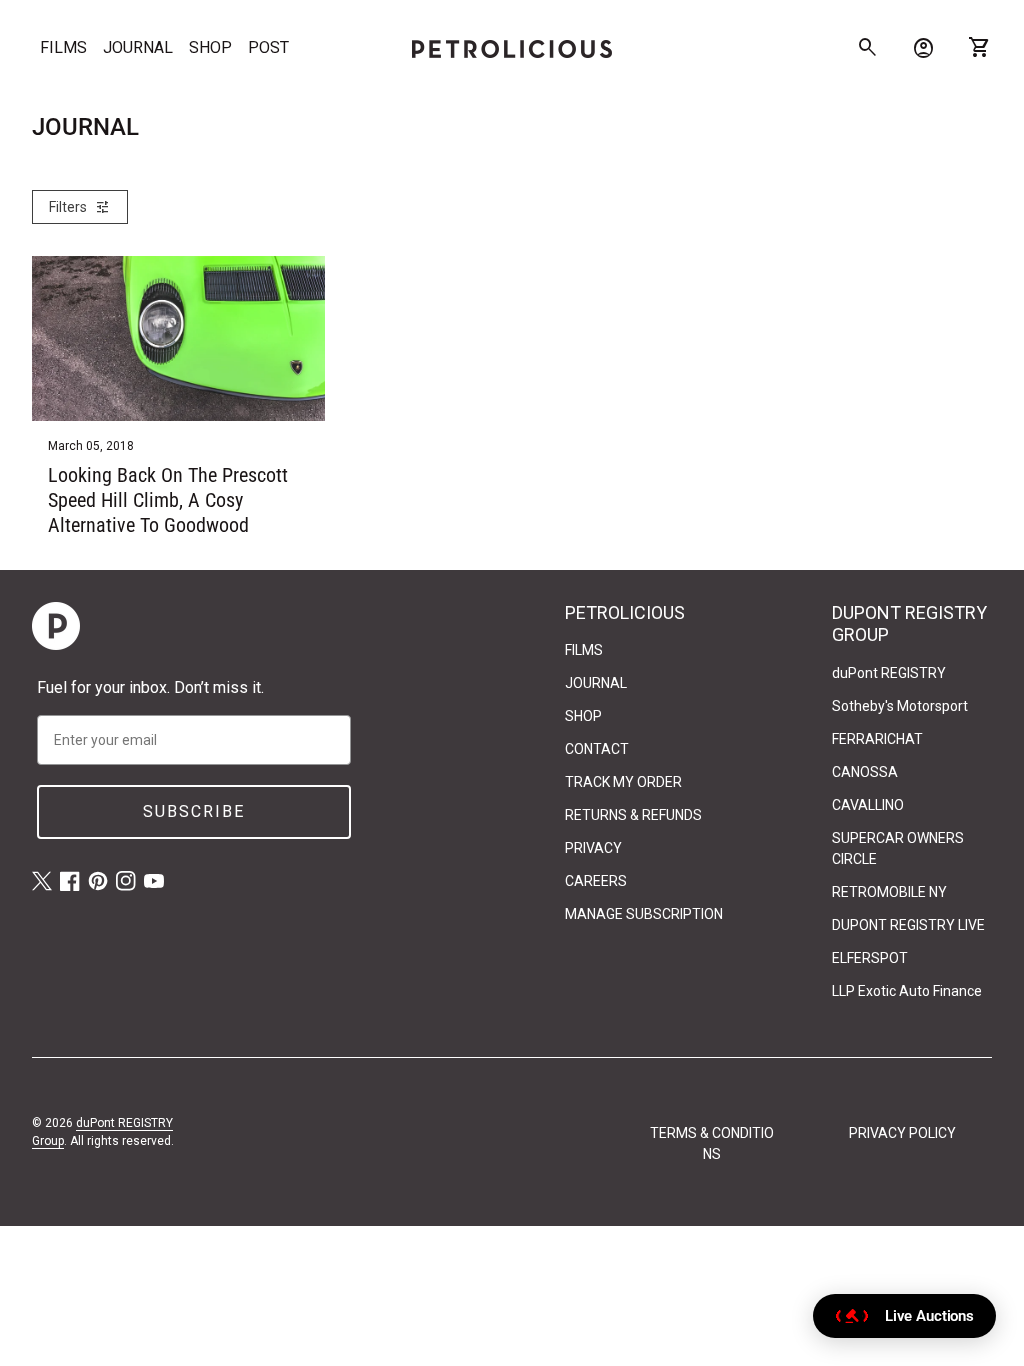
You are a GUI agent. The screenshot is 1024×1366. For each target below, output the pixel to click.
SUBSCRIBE (194, 811)
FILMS (63, 47)
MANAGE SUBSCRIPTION (644, 914)
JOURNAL (138, 47)
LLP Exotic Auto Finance (907, 991)
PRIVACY (593, 848)
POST (268, 47)
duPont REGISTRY (889, 673)
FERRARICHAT (877, 739)
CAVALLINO (868, 805)
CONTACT (597, 749)
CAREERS (596, 881)
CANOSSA (865, 772)
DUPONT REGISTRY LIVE (908, 925)
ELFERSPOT (870, 958)
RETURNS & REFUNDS (633, 815)
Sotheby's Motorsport (900, 706)
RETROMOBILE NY (889, 892)
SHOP (210, 47)
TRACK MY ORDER (623, 782)
